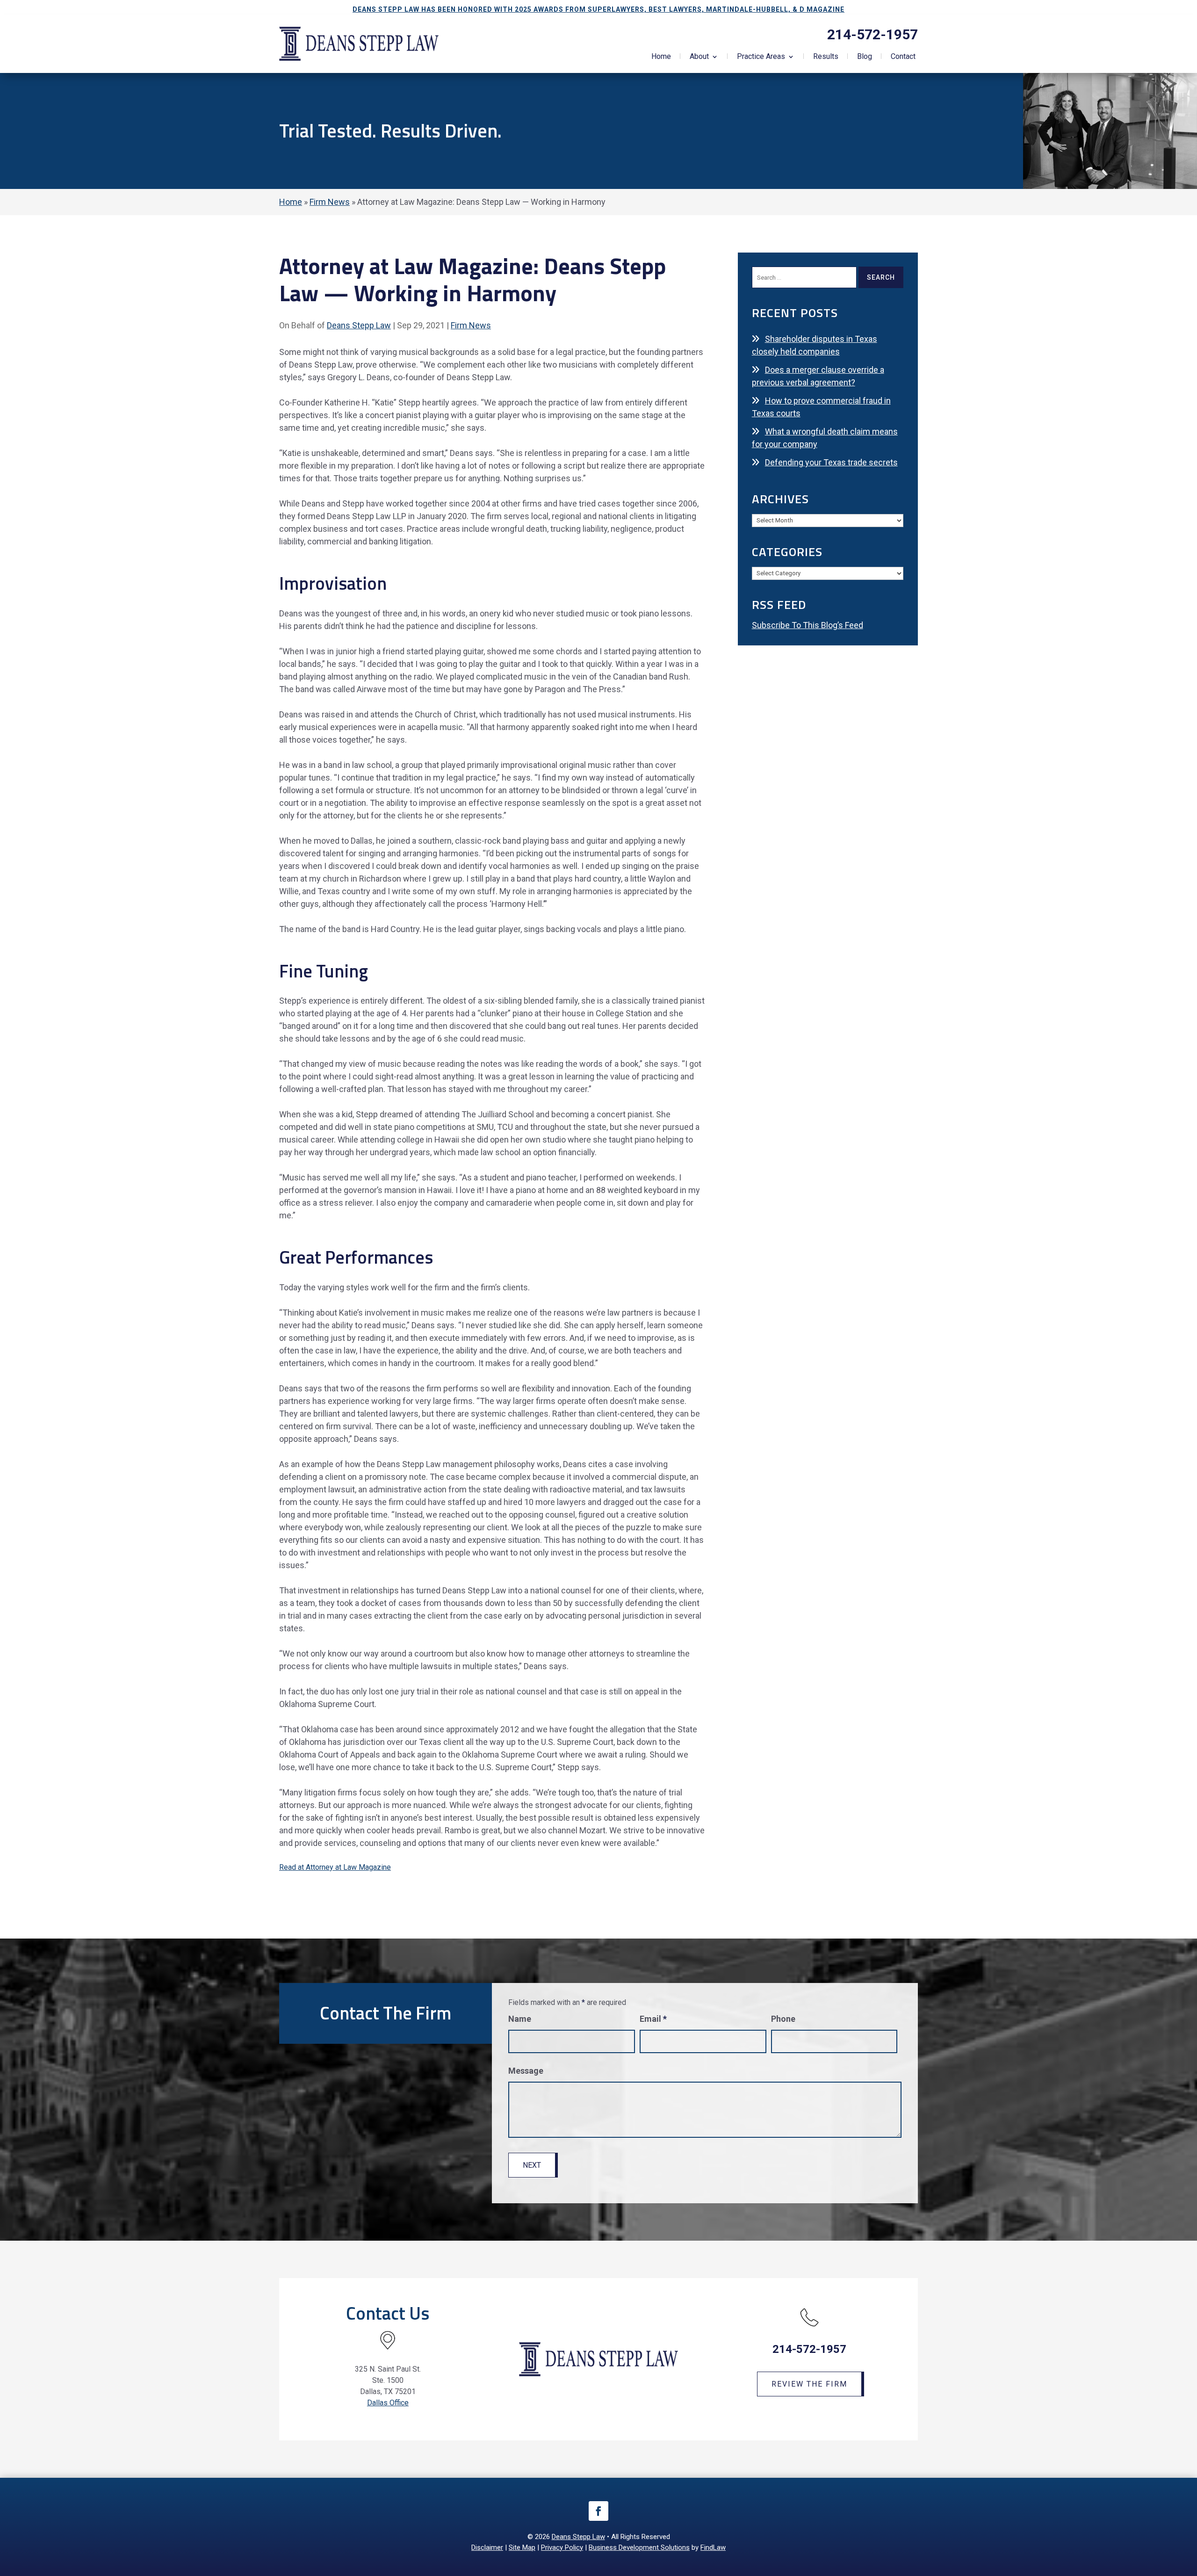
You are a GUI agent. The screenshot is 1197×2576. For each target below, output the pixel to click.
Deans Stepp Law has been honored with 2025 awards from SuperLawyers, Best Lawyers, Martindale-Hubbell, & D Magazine (598, 9)
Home (661, 57)
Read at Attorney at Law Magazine (335, 1867)
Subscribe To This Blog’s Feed (808, 625)
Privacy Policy (562, 2547)
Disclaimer (487, 2547)
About (699, 57)
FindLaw (713, 2547)
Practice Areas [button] (761, 57)
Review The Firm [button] (809, 2384)
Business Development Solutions (639, 2547)
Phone (783, 2019)
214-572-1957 (873, 34)
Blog (865, 57)
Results (826, 57)
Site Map (522, 2547)
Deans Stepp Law (359, 325)
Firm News (471, 325)
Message (526, 2071)
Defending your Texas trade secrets (831, 462)
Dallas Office (388, 2403)
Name (520, 2019)
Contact (903, 57)
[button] (1188, 2508)
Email (653, 2019)
